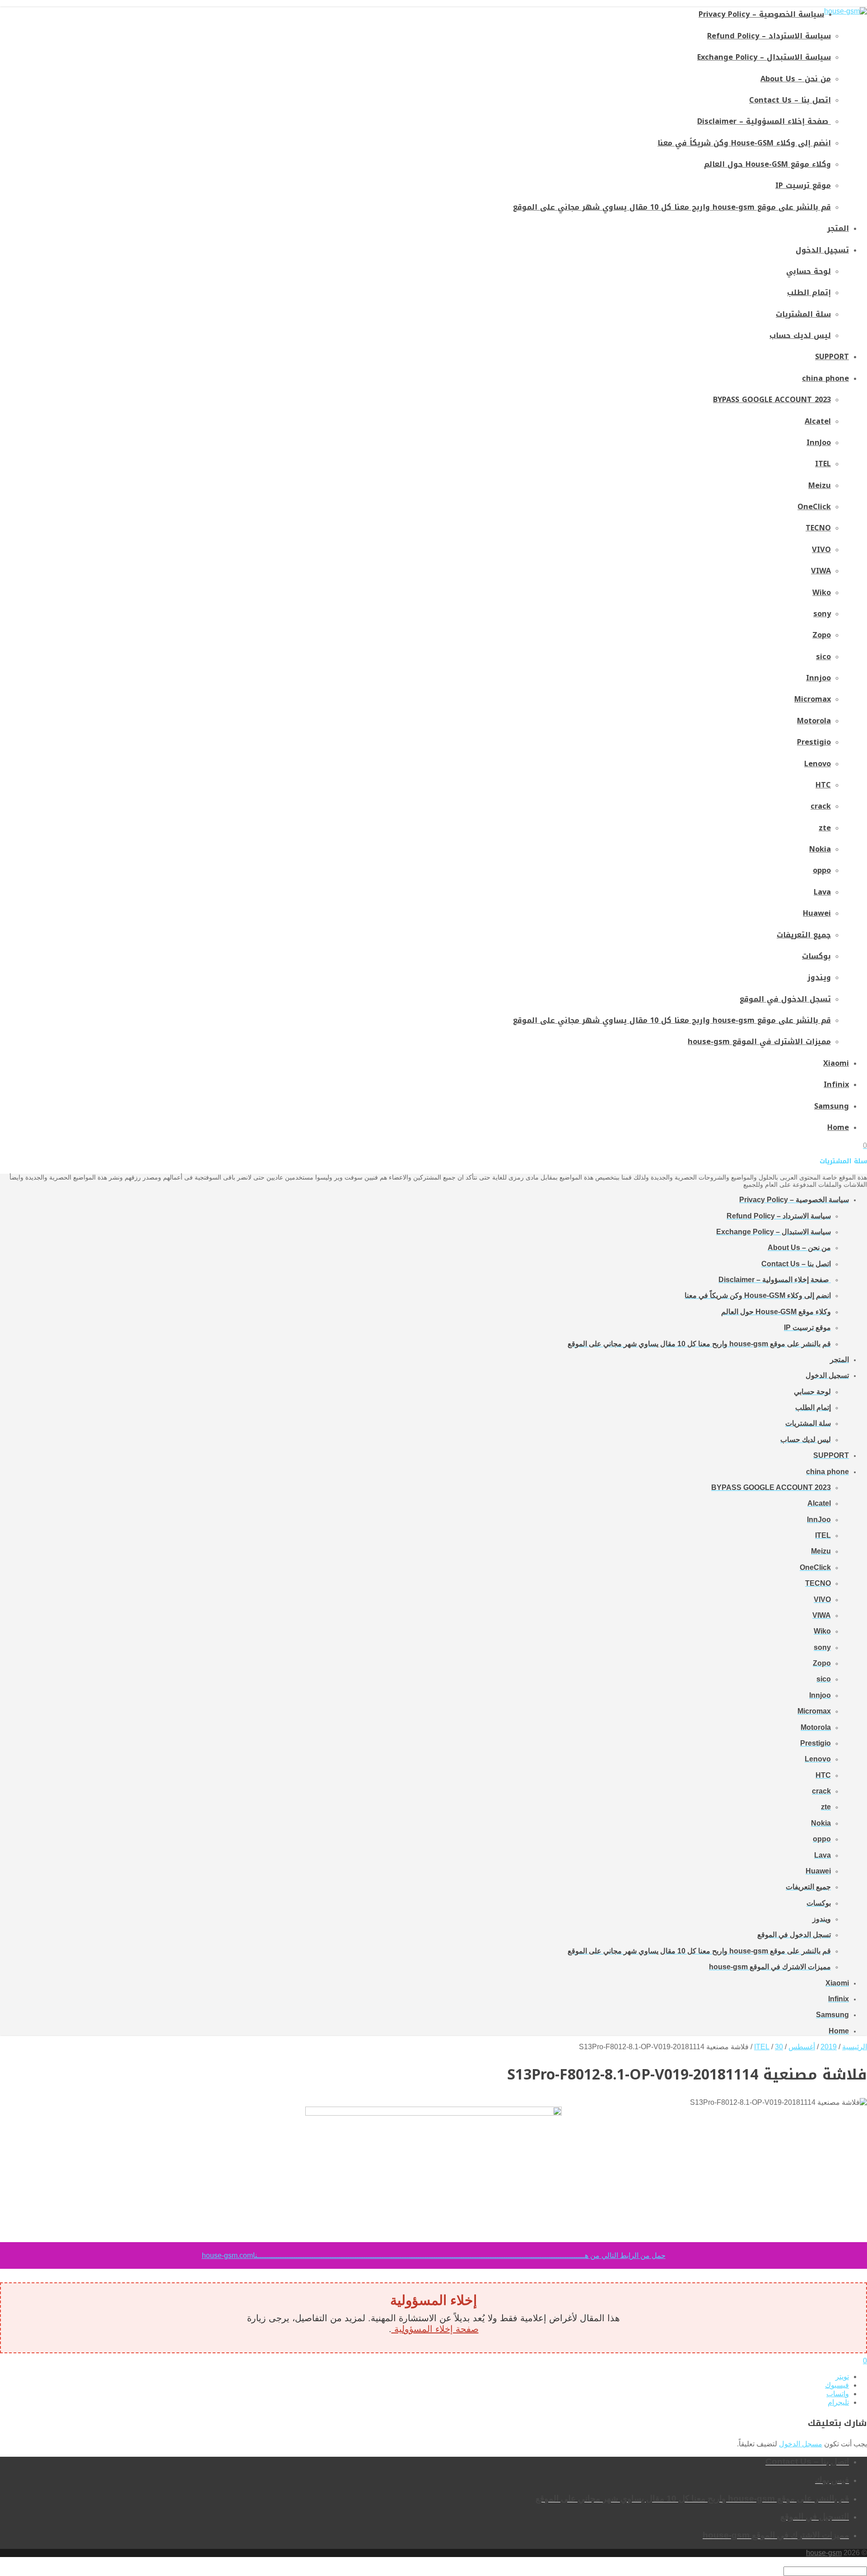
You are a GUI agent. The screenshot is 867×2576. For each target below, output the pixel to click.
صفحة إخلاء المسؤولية (435, 2329)
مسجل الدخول (801, 2444)
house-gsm (824, 2553)
